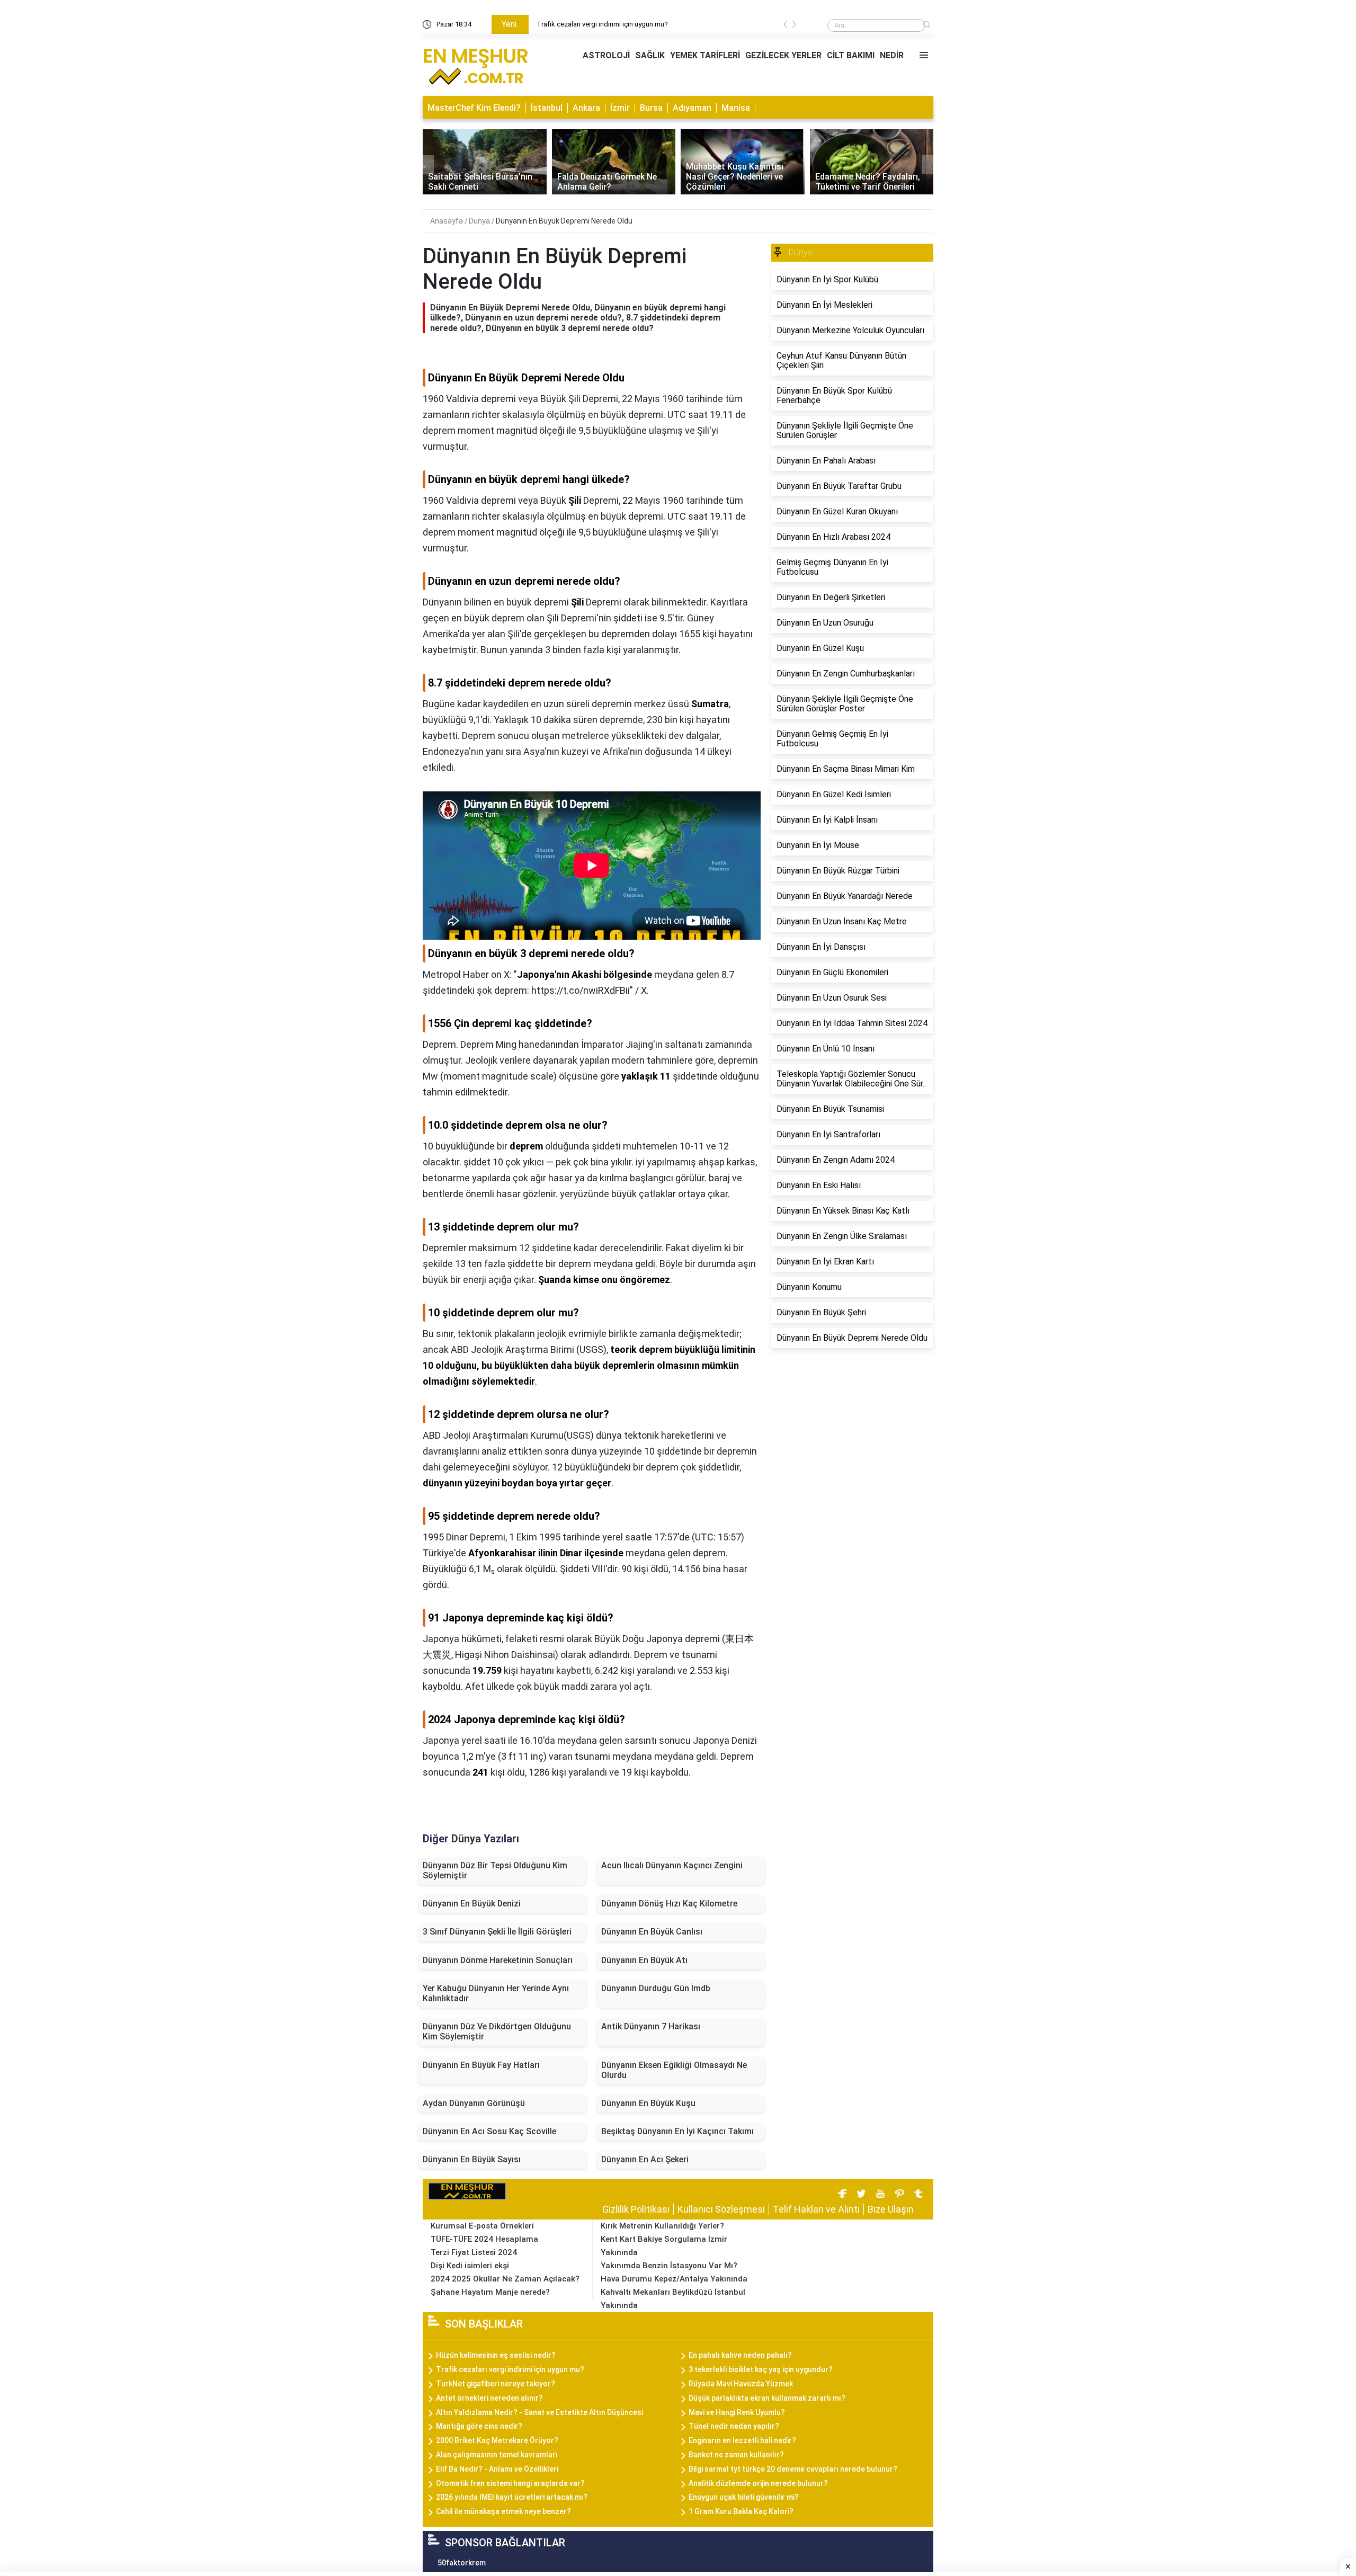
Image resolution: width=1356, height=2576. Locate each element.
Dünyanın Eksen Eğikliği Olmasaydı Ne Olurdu (674, 2070)
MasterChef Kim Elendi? (474, 108)
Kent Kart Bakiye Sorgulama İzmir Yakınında (664, 2246)
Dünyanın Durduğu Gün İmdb (656, 1988)
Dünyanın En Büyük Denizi (472, 1904)
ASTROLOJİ (606, 55)
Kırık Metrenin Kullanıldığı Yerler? (662, 2226)
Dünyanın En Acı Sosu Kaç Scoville (489, 2131)
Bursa (651, 108)
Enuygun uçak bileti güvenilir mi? (744, 2497)
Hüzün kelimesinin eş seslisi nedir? (590, 24)
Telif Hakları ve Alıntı (816, 2209)
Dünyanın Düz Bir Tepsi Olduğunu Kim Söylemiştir (495, 1870)
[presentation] (786, 26)
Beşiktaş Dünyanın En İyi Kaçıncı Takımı (677, 2131)
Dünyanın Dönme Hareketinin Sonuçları (498, 1960)
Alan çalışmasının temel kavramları (497, 2455)
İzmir (620, 108)
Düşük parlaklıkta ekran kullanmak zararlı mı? (767, 2398)
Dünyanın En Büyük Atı (644, 1960)
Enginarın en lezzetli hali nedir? (742, 2440)
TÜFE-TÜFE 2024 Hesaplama (484, 2239)
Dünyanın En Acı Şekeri (645, 2159)
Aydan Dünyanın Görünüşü (474, 2103)
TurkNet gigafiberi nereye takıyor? (496, 2384)
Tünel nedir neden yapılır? (734, 2426)
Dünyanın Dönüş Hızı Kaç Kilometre (669, 1904)
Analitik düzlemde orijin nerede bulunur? (758, 2483)
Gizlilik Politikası (636, 2209)
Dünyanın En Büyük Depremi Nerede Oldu (564, 221)
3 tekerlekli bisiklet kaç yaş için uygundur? (761, 2369)
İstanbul (547, 108)
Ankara (586, 108)
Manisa (736, 108)
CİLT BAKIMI (851, 55)
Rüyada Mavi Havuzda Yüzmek (741, 2384)
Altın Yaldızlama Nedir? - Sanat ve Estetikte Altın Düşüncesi (539, 2412)
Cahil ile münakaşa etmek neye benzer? (503, 2511)
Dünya (480, 221)
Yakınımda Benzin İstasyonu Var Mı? (669, 2266)
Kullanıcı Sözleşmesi (721, 2209)
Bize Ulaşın (891, 2209)
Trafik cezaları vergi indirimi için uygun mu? (510, 2369)
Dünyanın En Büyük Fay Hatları (481, 2065)
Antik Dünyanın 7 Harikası (651, 2026)
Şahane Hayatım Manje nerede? (490, 2292)
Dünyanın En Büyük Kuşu (648, 2103)
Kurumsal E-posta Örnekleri (482, 2226)
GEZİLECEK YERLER (783, 55)
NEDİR (892, 55)
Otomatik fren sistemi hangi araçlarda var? (510, 2483)
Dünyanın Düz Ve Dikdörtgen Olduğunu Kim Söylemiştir (497, 2031)
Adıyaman (692, 108)
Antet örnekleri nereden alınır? (489, 2398)
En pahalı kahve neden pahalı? (740, 2355)
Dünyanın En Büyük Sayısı (472, 2159)
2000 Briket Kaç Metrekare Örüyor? (497, 2440)
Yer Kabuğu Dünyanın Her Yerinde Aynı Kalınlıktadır (496, 1993)
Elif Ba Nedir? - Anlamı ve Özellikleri (497, 2469)
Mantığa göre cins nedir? (479, 2426)
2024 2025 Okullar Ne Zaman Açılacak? (505, 2279)
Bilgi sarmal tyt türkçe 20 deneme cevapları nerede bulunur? (793, 2469)
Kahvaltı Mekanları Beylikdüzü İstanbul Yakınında (673, 2299)
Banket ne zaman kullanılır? (736, 2455)
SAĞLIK (650, 55)
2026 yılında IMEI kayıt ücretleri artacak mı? (512, 2497)
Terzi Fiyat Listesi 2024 (474, 2252)
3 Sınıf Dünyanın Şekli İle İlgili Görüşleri (497, 1932)
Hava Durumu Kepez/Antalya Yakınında (674, 2279)
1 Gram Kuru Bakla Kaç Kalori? (741, 2511)
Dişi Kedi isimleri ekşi (470, 2266)
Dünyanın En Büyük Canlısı (652, 1932)
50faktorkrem (462, 2563)
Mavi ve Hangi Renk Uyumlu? (737, 2412)
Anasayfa (447, 221)
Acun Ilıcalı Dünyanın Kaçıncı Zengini (672, 1865)
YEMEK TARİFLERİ (705, 55)
